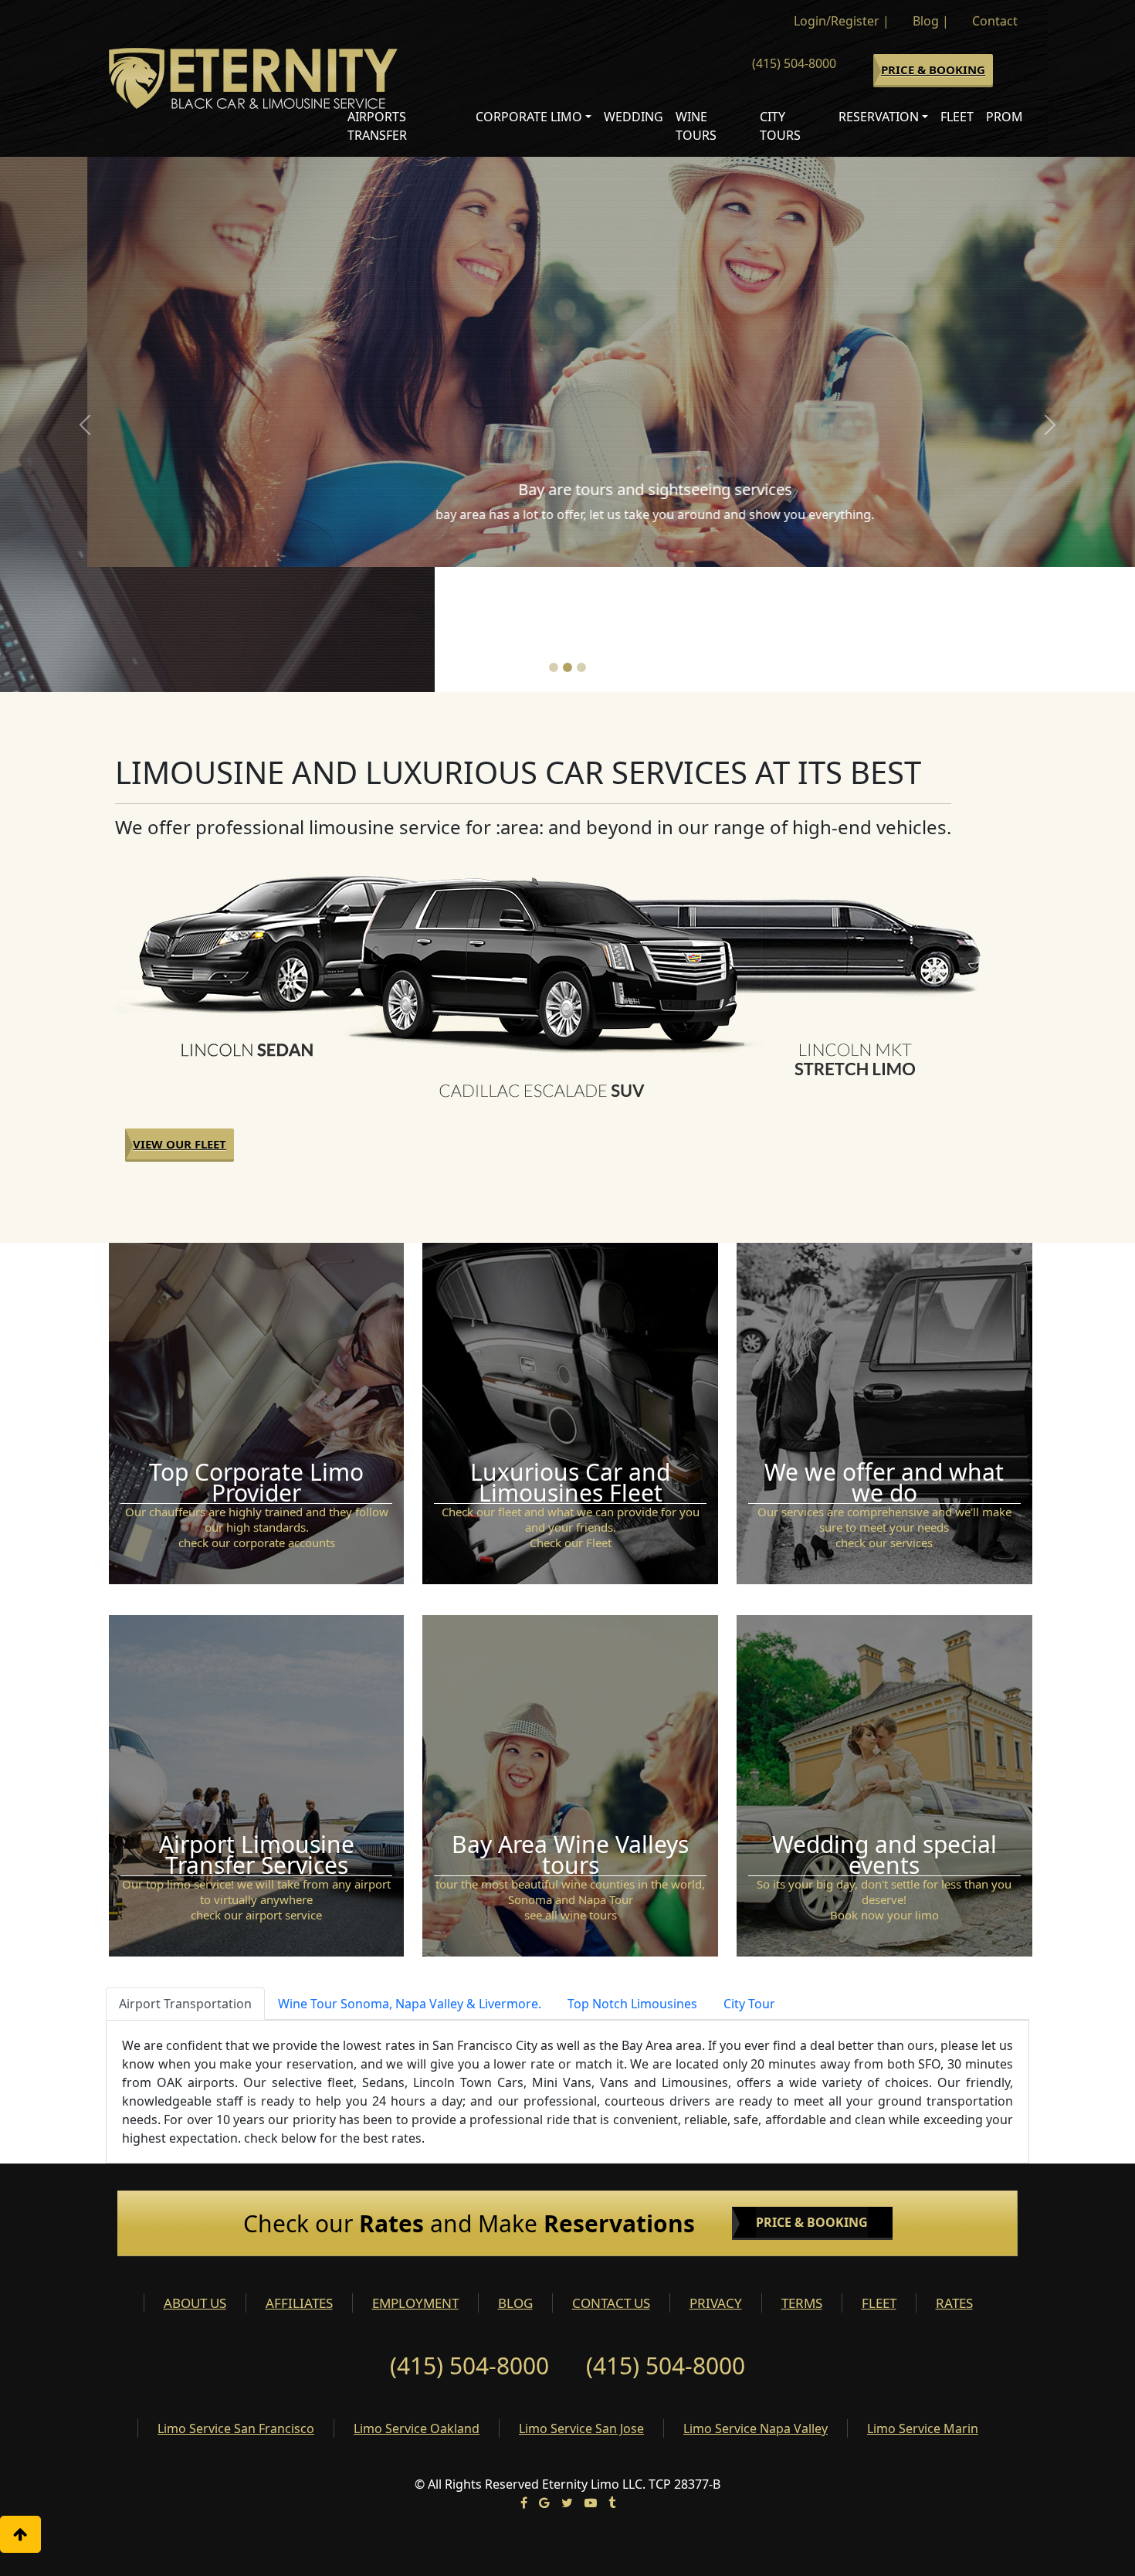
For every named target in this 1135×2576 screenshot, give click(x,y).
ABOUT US (195, 2178)
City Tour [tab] (749, 1879)
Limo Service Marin (923, 2303)
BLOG (515, 2178)
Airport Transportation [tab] (185, 1879)
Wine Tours (696, 126)
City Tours (780, 126)
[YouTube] (591, 2377)
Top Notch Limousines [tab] (632, 1879)
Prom (1005, 117)
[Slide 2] (567, 542)
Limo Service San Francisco (236, 2303)
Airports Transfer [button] (377, 126)
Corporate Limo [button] (529, 117)
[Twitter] (567, 2377)
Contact (995, 21)
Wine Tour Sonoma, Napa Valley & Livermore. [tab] (410, 1879)
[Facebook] (524, 2377)
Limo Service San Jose (581, 2303)
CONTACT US (611, 2178)
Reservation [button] (879, 117)
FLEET (879, 2178)
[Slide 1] (554, 542)
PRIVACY (716, 2178)
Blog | (931, 21)
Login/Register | (842, 21)
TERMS (802, 2178)
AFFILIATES (299, 2178)
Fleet (957, 117)
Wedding (634, 117)
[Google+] (544, 2377)
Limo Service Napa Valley (756, 2303)
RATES (954, 2178)
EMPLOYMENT (415, 2178)
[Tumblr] (612, 2377)
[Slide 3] (581, 542)
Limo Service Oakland (417, 2303)
